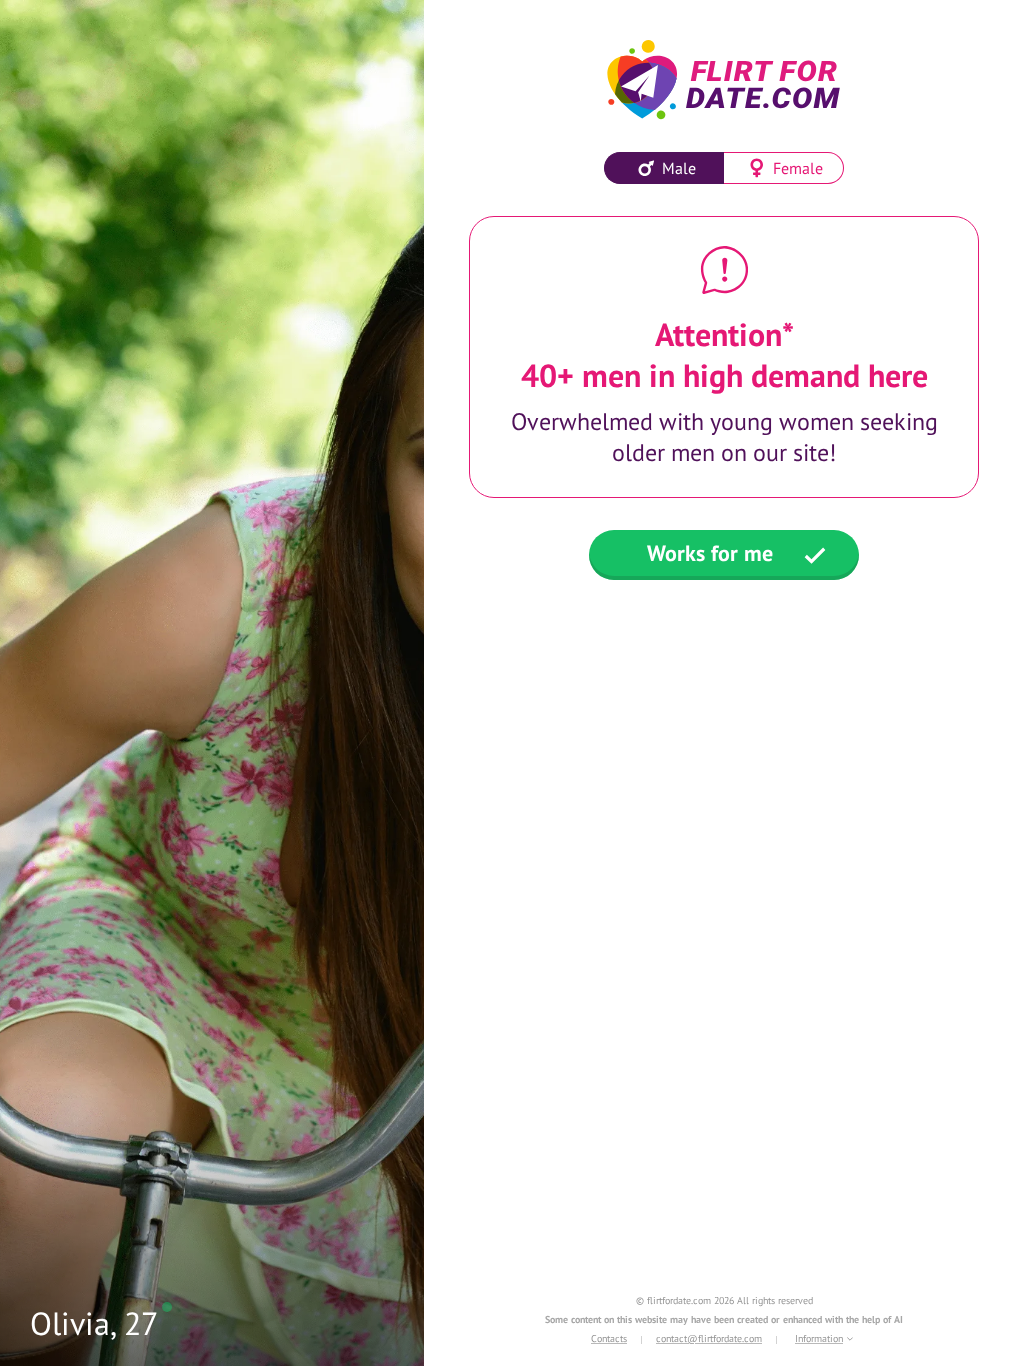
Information (819, 1338)
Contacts (609, 1338)
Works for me (710, 553)
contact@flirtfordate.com (709, 1338)
